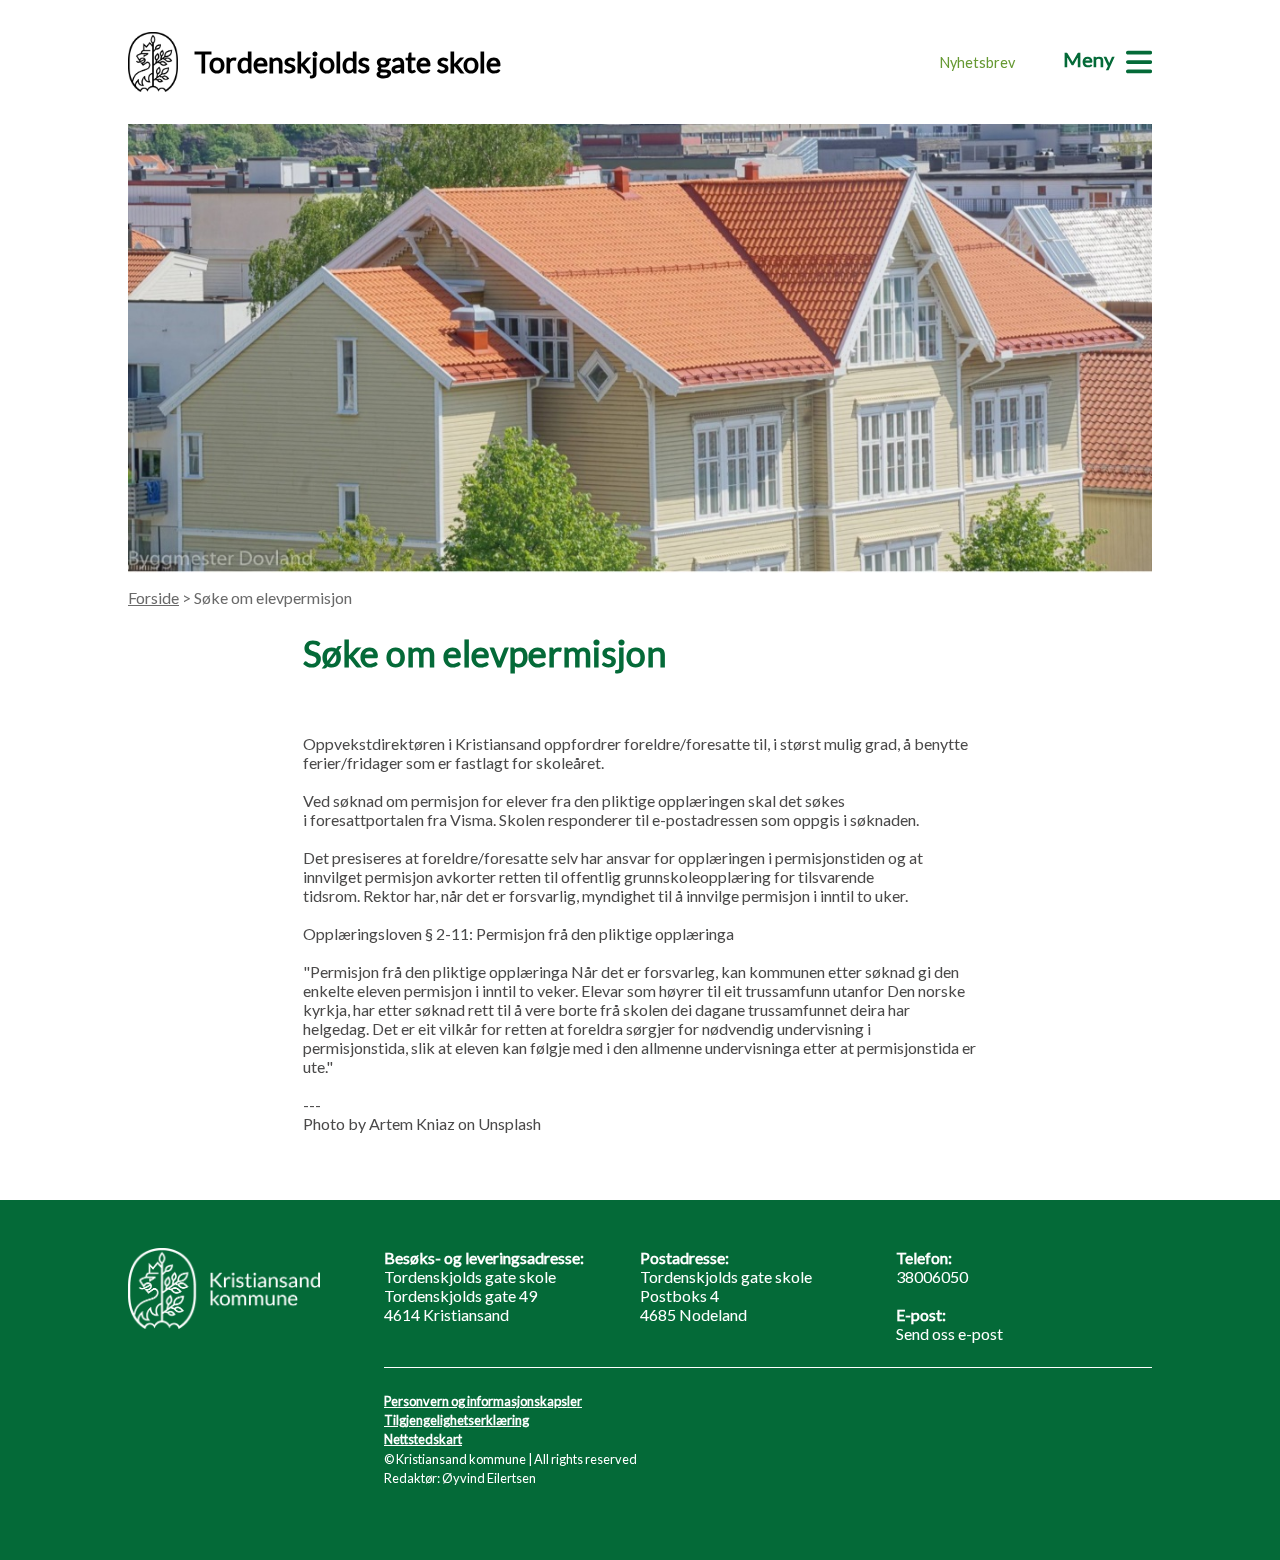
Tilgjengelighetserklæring (456, 1420)
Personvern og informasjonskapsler (483, 1401)
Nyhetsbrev (977, 62)
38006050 (932, 1276)
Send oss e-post (949, 1333)
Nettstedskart (423, 1439)
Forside (153, 597)
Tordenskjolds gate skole (347, 62)
